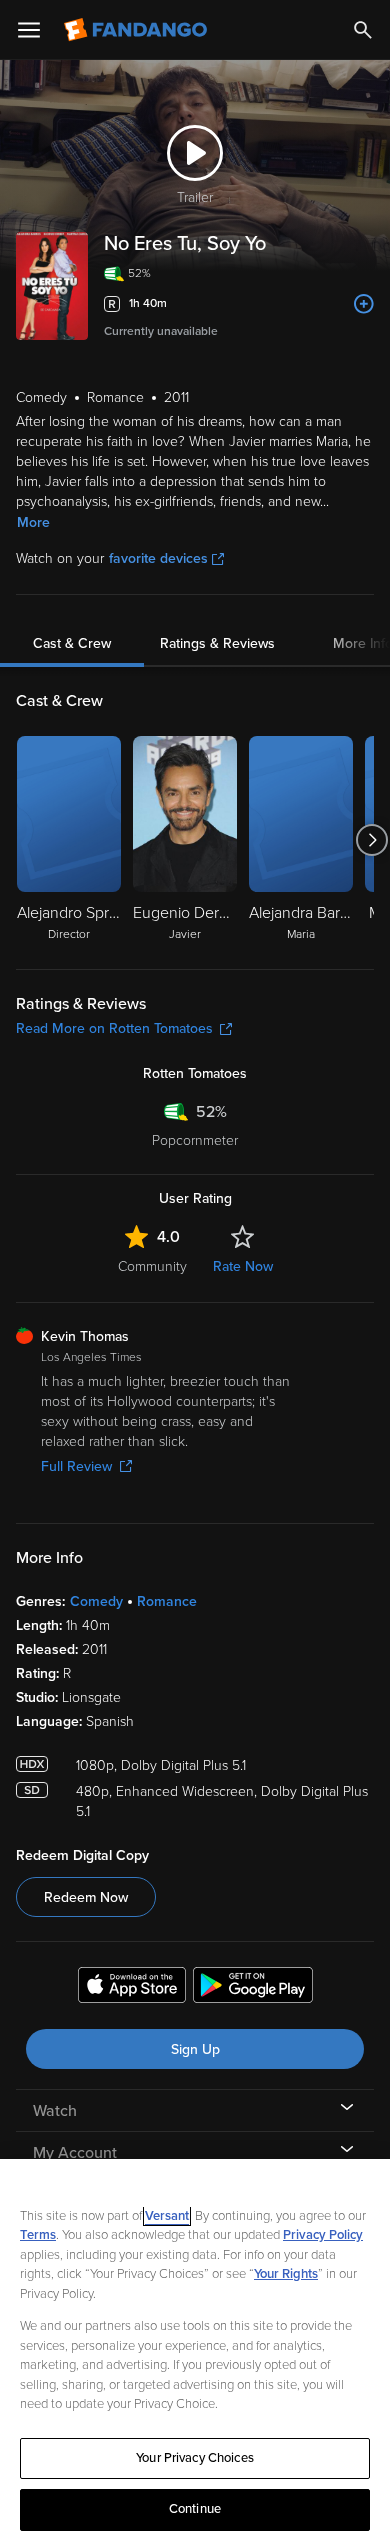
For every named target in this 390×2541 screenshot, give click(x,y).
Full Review (76, 1466)
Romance (167, 1601)
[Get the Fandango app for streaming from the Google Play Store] (253, 1988)
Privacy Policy (323, 2235)
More (33, 522)
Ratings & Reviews (217, 643)
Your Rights (286, 2274)
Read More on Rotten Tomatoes (114, 1028)
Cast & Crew (72, 643)
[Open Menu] (29, 30)
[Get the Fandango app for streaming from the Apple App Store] (132, 1988)
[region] (195, 2350)
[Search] (363, 30)
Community (152, 1266)
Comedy (96, 1601)
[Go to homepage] (137, 30)
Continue (195, 2509)
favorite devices (158, 558)
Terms (38, 2235)
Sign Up (195, 2049)
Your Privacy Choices (195, 2458)
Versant (167, 2216)
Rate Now (243, 1266)
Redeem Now (86, 1897)
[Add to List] (364, 304)
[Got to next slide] (371, 840)
